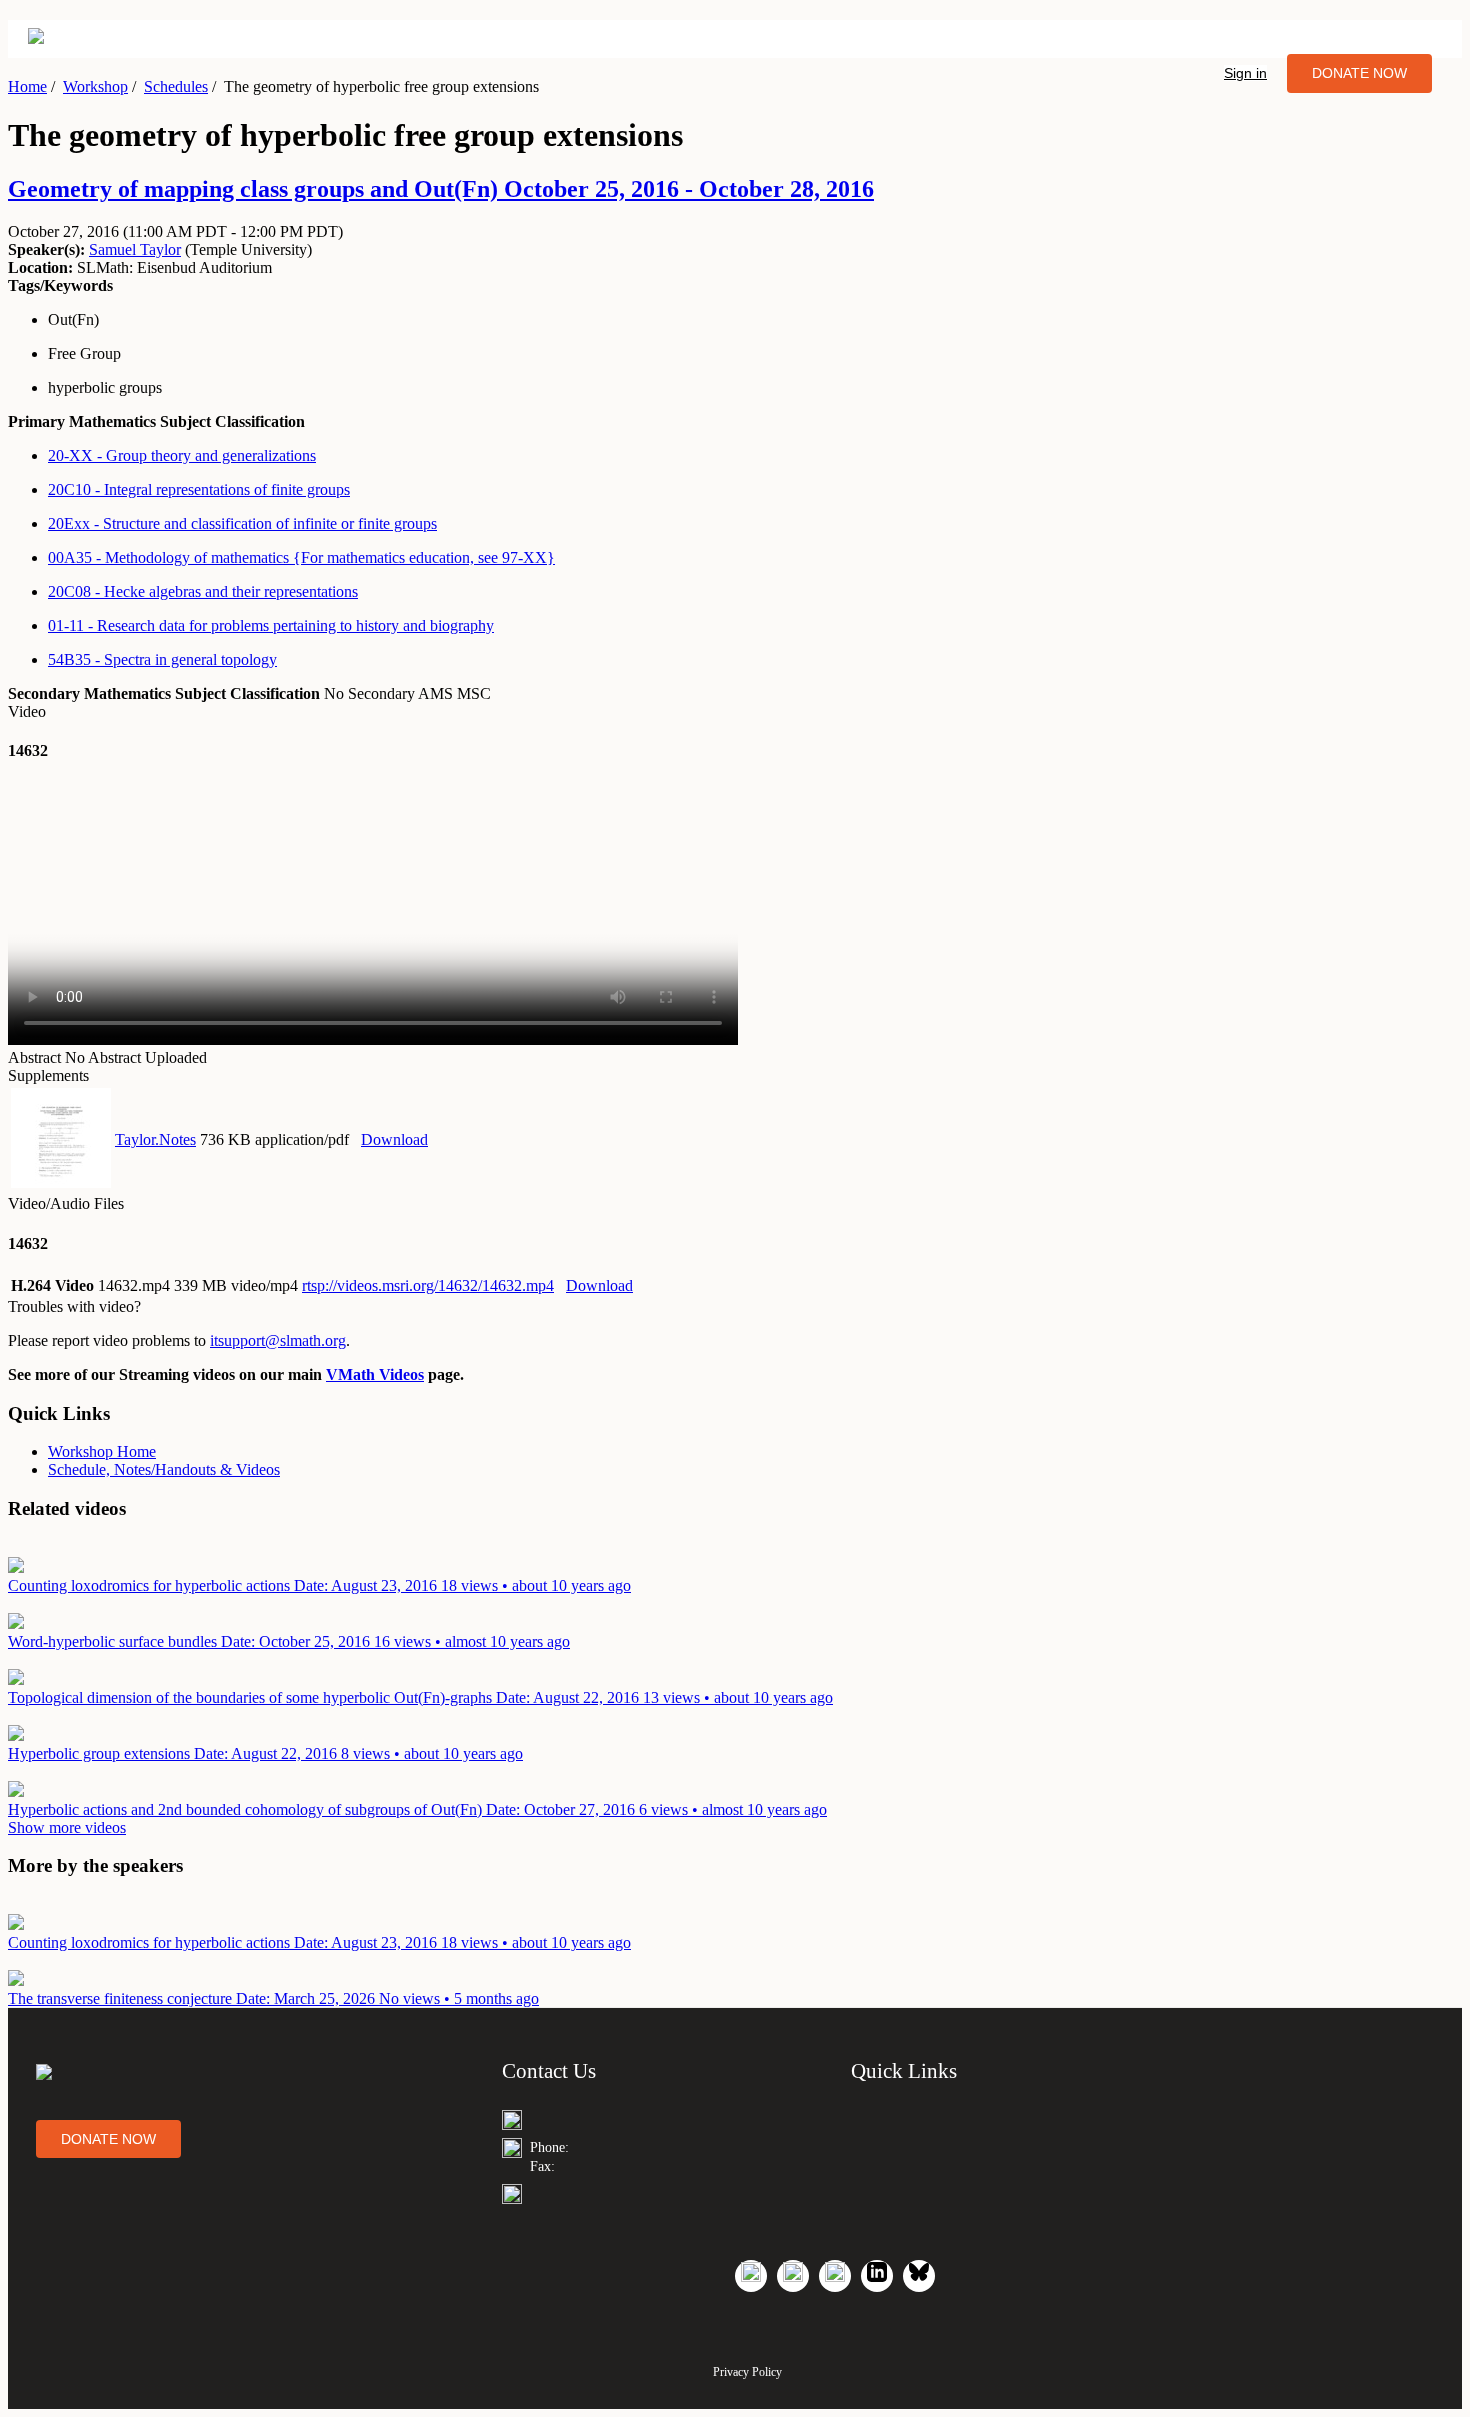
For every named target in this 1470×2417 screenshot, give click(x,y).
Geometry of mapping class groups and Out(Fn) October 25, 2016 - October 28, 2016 (441, 189)
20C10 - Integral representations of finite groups (199, 489)
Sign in (1245, 73)
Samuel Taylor (135, 249)
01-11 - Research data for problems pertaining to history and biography (271, 625)
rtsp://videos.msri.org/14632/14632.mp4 (428, 1285)
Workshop (95, 86)
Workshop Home (102, 1451)
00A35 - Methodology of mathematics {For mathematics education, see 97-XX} (301, 557)
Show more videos (67, 1827)
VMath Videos (375, 1374)
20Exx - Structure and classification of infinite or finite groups (242, 523)
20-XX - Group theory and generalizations (182, 455)
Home (27, 86)
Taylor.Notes (155, 1139)
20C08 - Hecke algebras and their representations (203, 591)
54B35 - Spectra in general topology (162, 659)
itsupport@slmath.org (278, 1340)
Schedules (176, 86)
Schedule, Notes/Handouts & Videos (164, 1469)
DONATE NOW (1359, 73)
